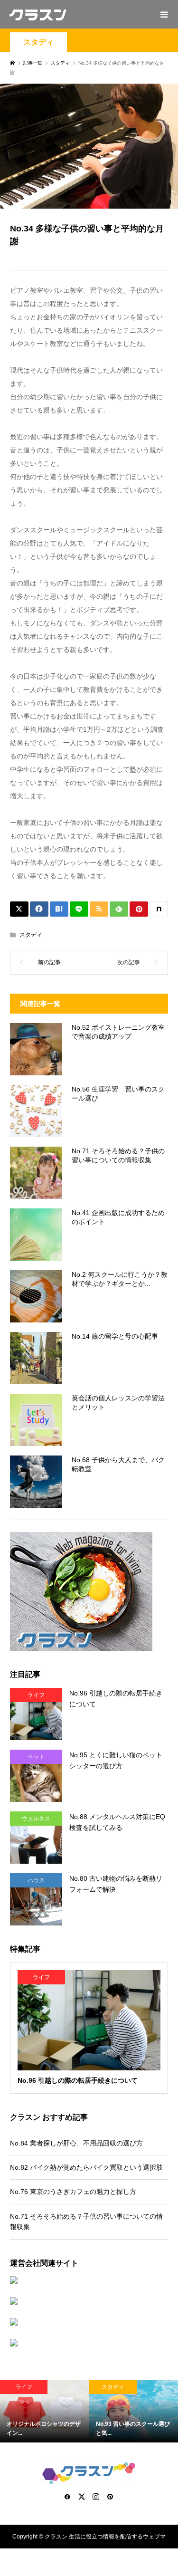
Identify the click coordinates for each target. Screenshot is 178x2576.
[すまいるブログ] (89, 2343)
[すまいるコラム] (89, 2322)
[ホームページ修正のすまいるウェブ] (89, 2301)
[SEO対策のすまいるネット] (89, 2280)
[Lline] (79, 909)
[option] (45, 2411)
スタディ (38, 42)
